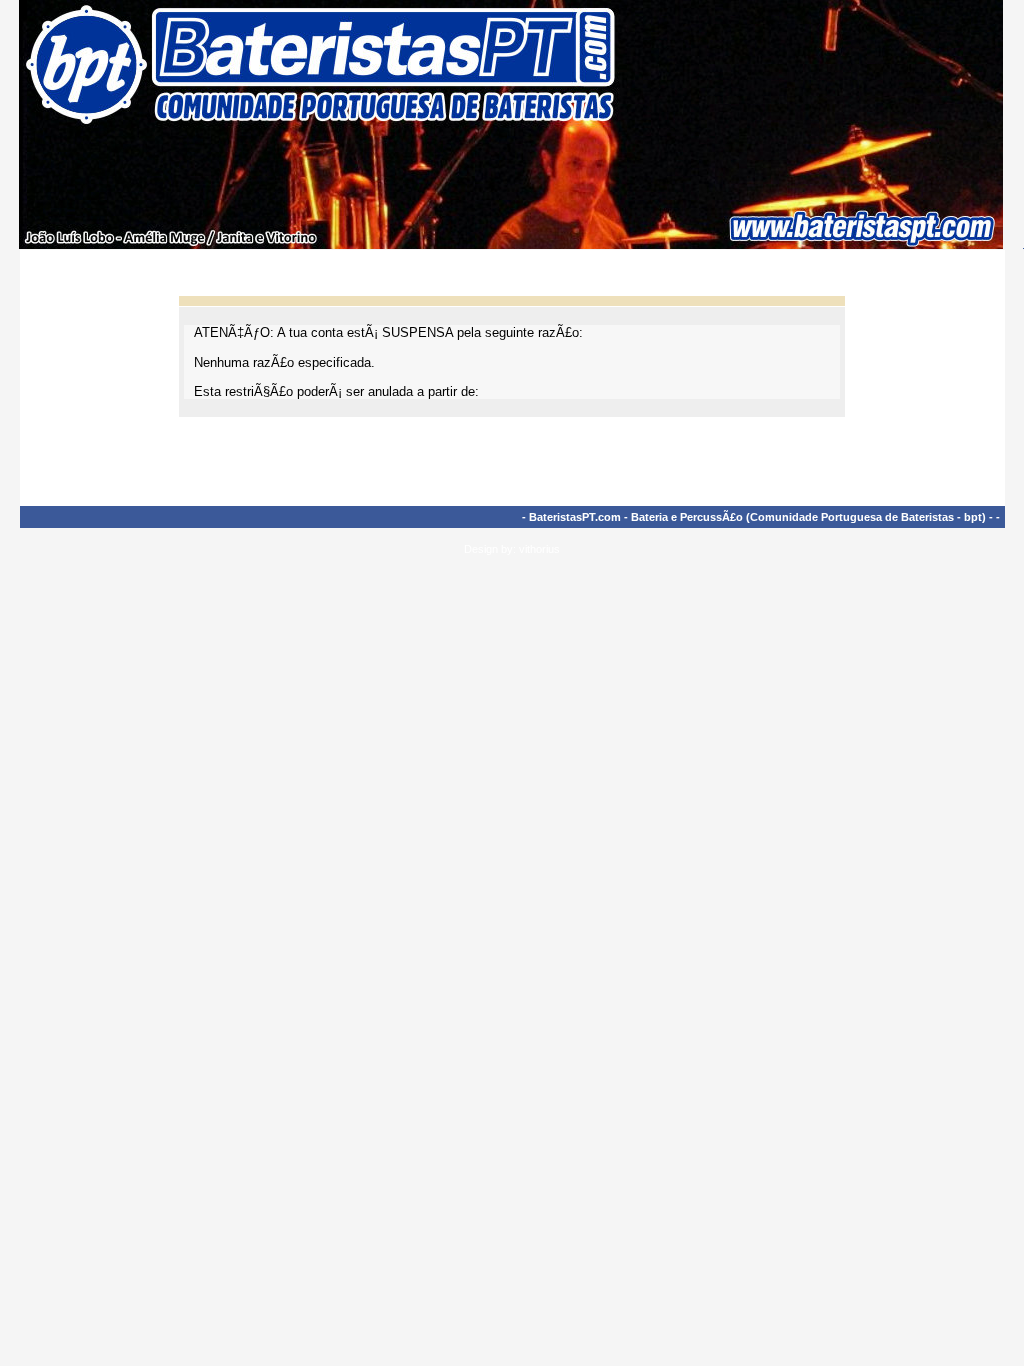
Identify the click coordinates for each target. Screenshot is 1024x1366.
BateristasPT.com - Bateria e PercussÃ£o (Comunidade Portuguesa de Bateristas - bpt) (757, 517)
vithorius (539, 549)
